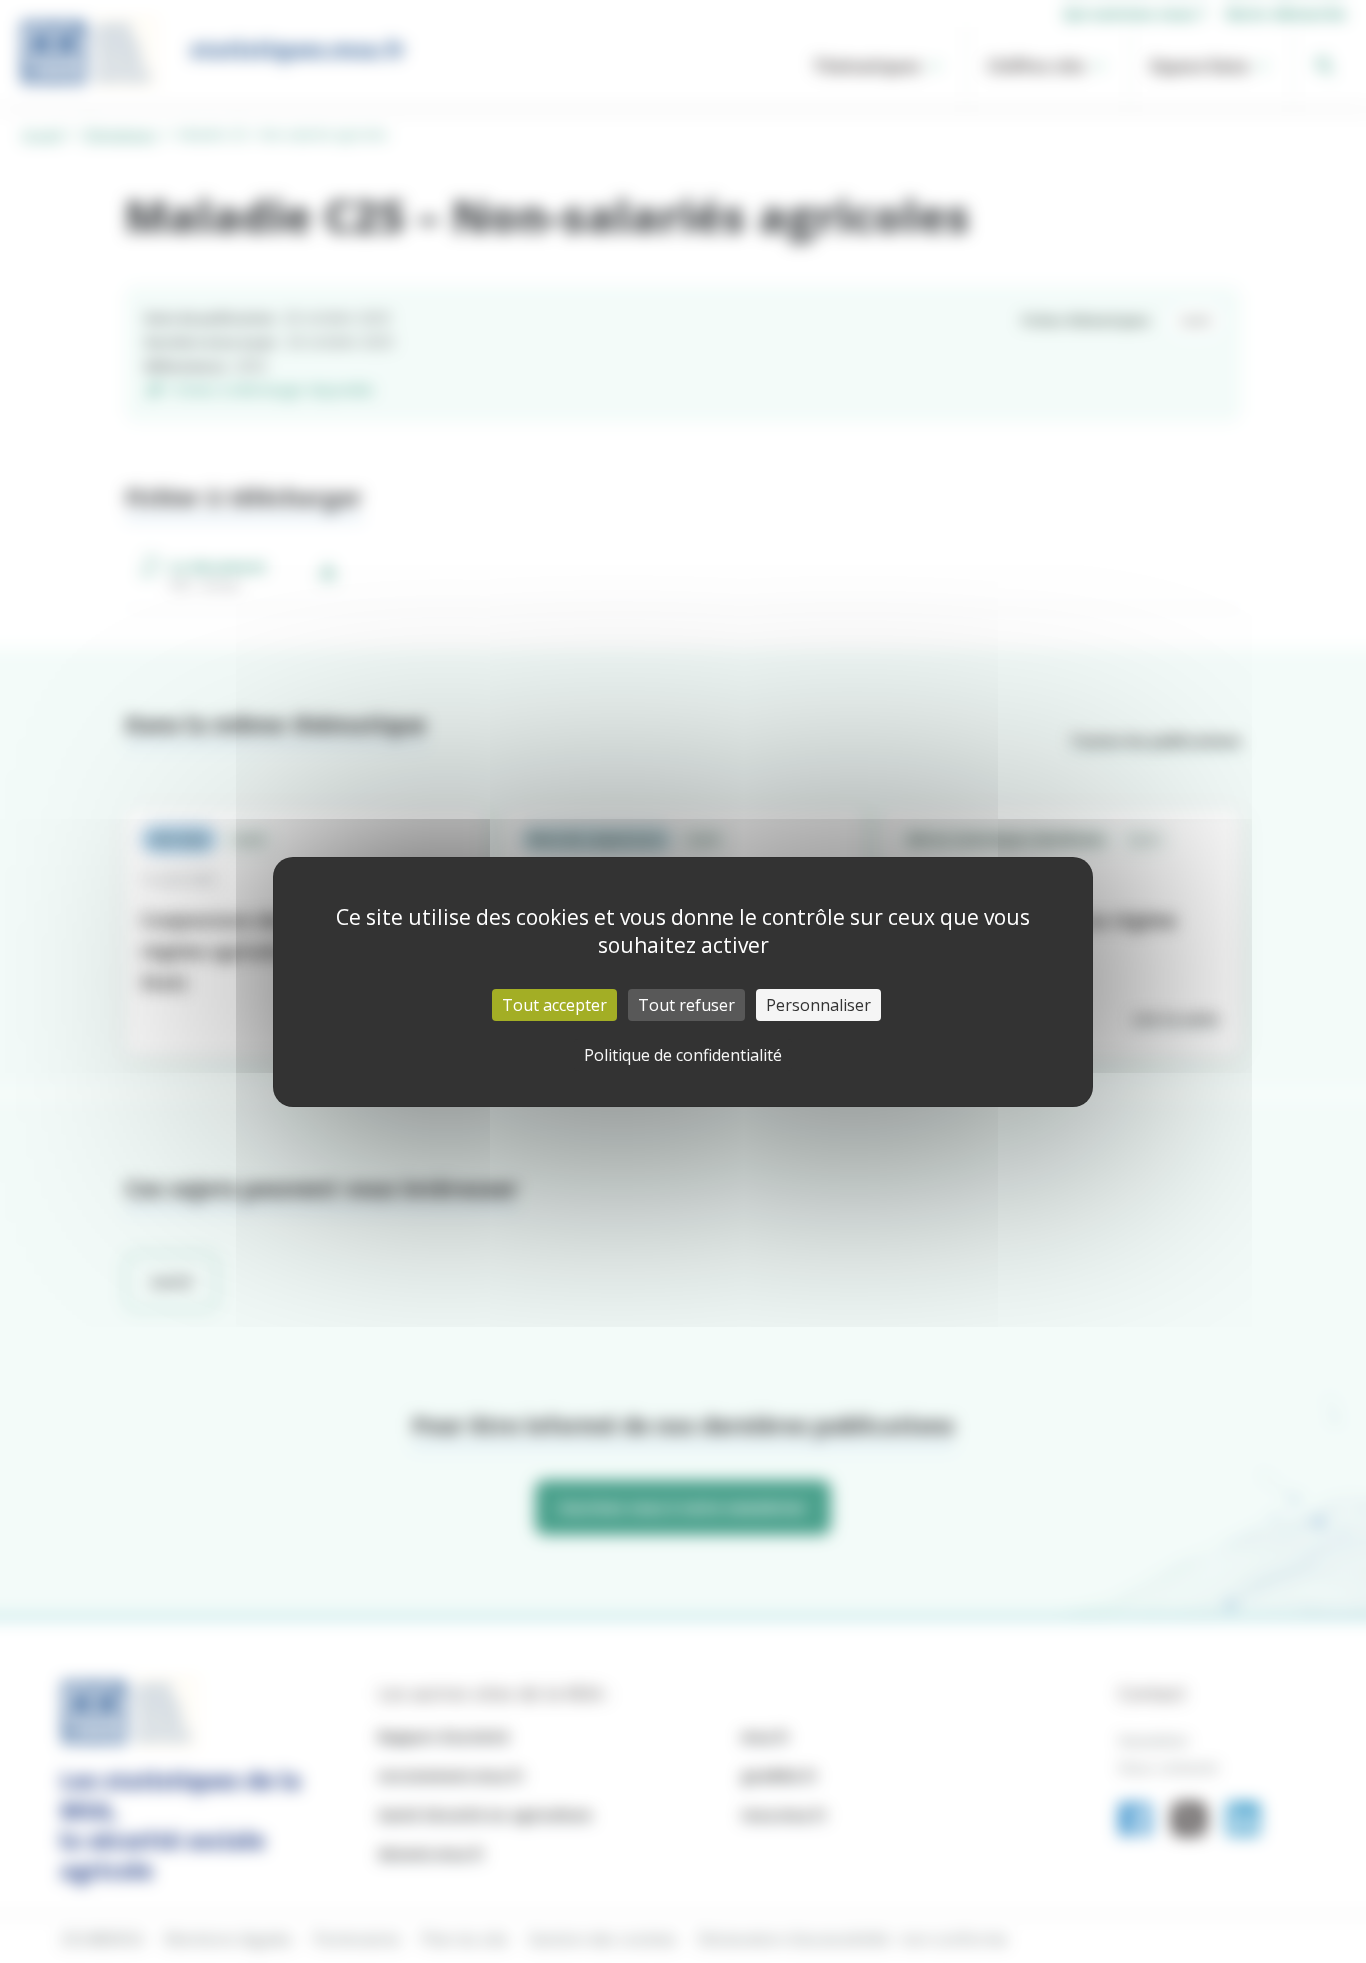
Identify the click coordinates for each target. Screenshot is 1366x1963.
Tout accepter (554, 1005)
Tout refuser (686, 1005)
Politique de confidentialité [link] (683, 1055)
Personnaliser (818, 1005)
